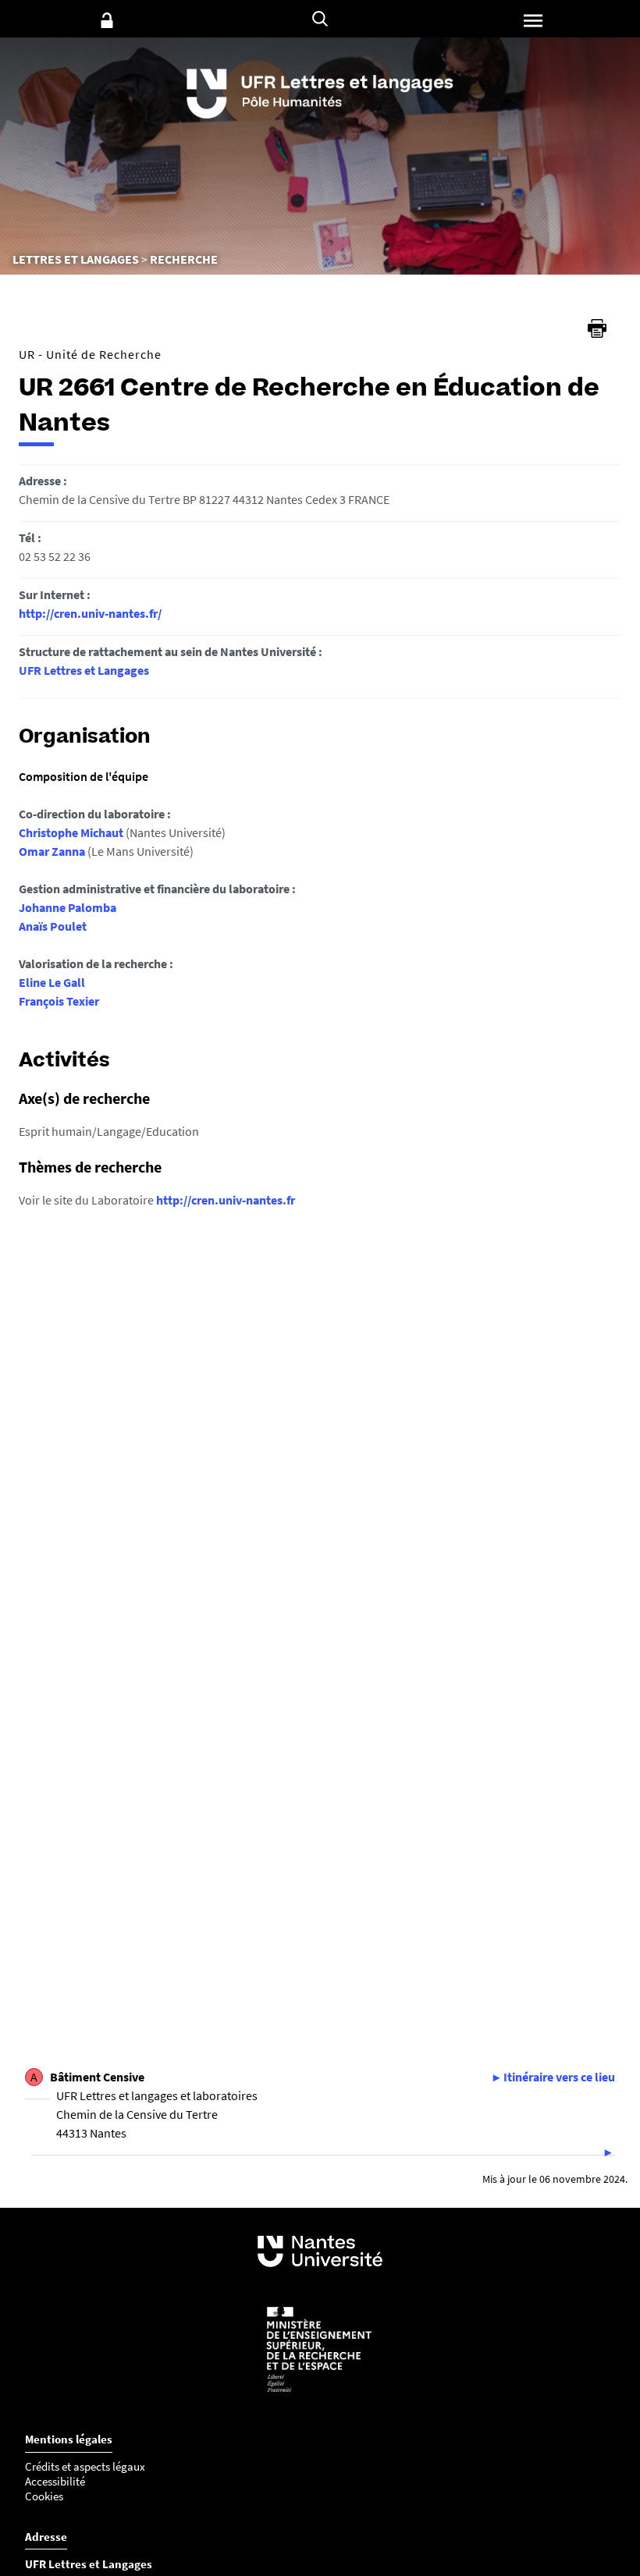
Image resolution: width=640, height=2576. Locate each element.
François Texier (59, 1001)
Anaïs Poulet (53, 926)
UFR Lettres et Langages (84, 670)
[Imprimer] (597, 328)
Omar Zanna (52, 851)
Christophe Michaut (71, 832)
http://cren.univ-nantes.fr (226, 1200)
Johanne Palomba (68, 907)
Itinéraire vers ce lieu (559, 2077)
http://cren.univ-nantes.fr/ (90, 613)
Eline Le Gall (52, 982)
